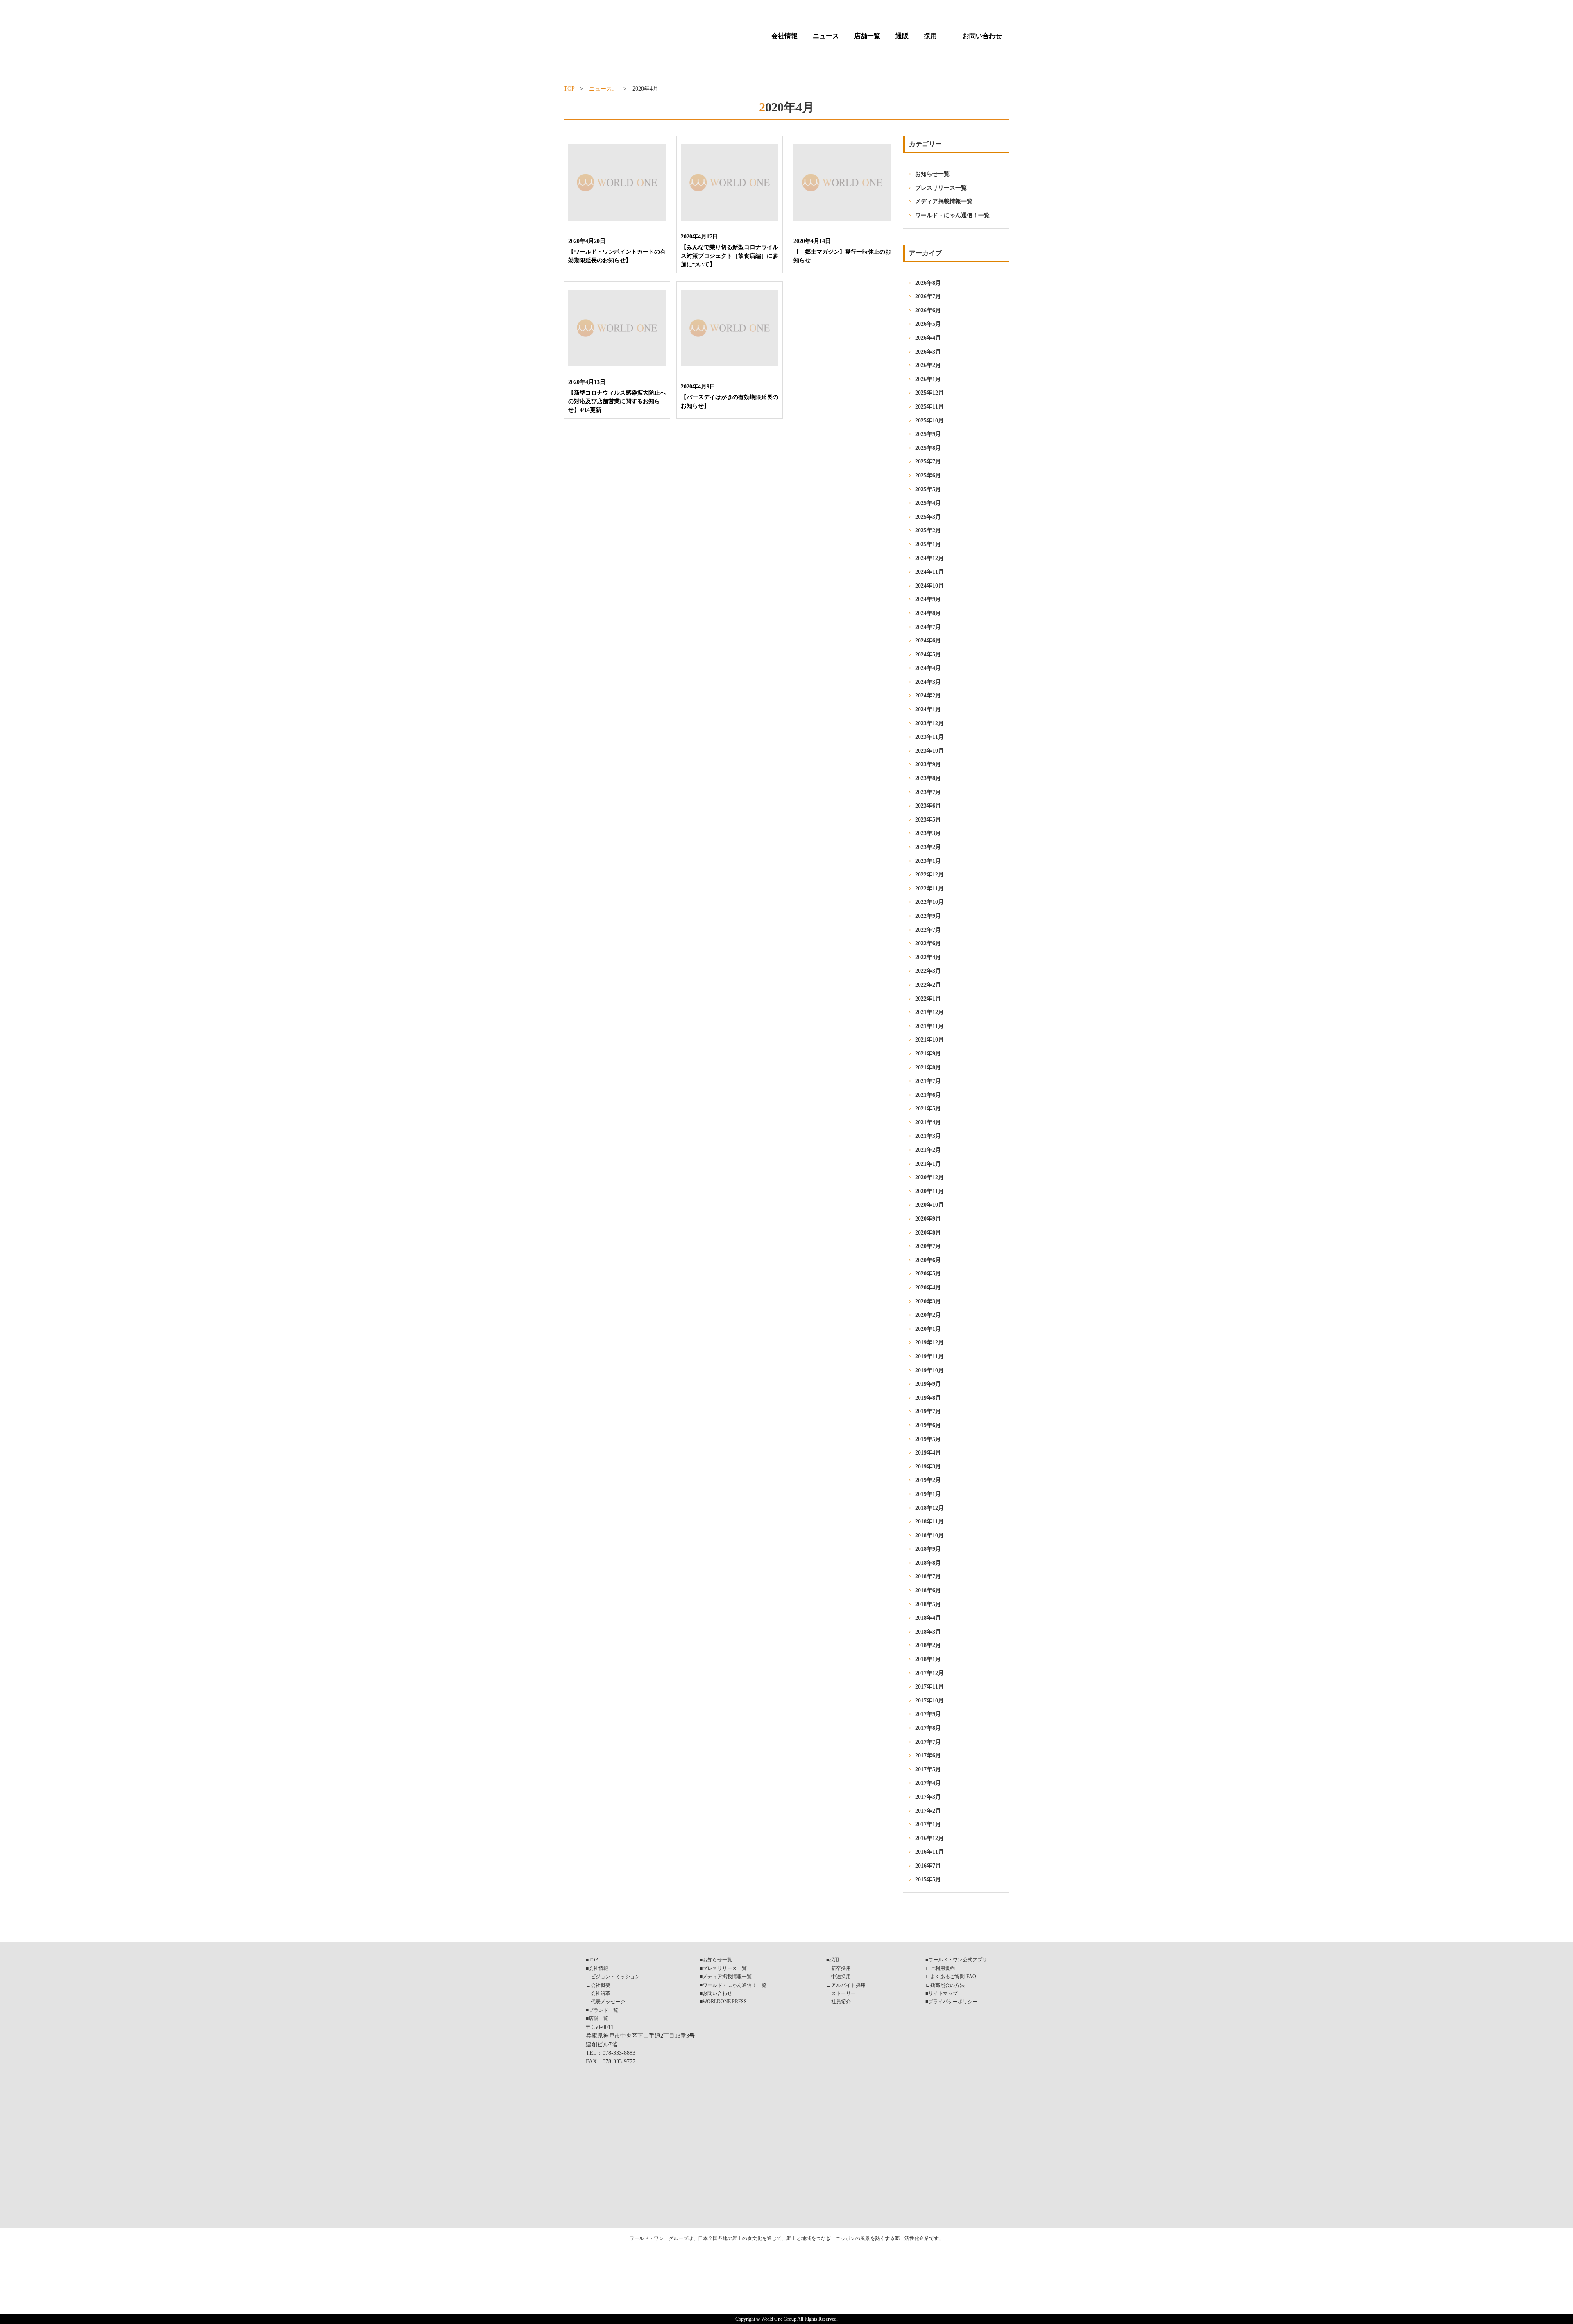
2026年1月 (928, 379)
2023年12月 (929, 723)
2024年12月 (929, 558)
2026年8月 (928, 283)
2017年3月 (928, 1797)
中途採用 (841, 1977)
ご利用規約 (943, 1968)
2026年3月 (928, 352)
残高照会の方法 (947, 1985)
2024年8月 (928, 613)
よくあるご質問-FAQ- (954, 1977)
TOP (569, 89)
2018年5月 (928, 1604)
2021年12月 (929, 1012)
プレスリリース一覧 (941, 188)
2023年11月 (929, 737)
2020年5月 (928, 1274)
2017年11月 (929, 1687)
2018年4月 (928, 1618)
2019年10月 (929, 1370)
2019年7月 (928, 1411)
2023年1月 (928, 861)
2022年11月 (929, 889)
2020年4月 (928, 1288)
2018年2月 (928, 1645)
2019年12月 (929, 1342)
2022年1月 (928, 999)
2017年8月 (928, 1728)
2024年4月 (928, 668)
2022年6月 (928, 943)
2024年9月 (928, 599)
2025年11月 (929, 407)
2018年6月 (928, 1590)
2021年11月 (929, 1026)
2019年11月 (929, 1356)
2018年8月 (928, 1563)
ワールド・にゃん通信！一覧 (952, 215)
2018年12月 (929, 1508)
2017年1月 (928, 1824)
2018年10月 (929, 1535)
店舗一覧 (867, 36)
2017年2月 (928, 1811)
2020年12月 (929, 1177)
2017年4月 (928, 1783)
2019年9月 (928, 1384)
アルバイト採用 (848, 1985)
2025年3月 (928, 517)
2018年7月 (928, 1576)
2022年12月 (929, 875)
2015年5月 (928, 1880)
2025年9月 (928, 434)
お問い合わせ (982, 36)
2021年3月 (928, 1136)
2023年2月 (928, 847)
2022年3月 (928, 971)
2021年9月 (928, 1054)
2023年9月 (928, 764)
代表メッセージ (608, 2002)
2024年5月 (928, 655)
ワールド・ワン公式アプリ (958, 1960)
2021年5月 (928, 1109)
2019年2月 (928, 1480)
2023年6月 (928, 806)
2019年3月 (928, 1467)
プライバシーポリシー (953, 2002)
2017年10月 (929, 1701)
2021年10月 (929, 1040)
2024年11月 (929, 572)
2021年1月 (928, 1164)
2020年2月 (928, 1315)
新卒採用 (841, 1968)
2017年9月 (928, 1714)
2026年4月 (928, 338)
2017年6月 (928, 1755)
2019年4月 (928, 1453)
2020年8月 (928, 1233)
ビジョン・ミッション (615, 1977)
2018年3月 (928, 1632)
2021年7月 (928, 1081)
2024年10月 (929, 586)
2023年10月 (929, 751)
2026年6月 (928, 310)
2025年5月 (928, 489)
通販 (902, 36)
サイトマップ (943, 1993)
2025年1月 (928, 544)
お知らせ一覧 (932, 174)
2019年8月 (928, 1398)
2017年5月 (928, 1769)
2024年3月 (928, 682)
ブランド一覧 (603, 2010)
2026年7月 (928, 296)
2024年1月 (928, 709)
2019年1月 (928, 1494)
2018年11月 (929, 1522)
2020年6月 (928, 1260)
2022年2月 (928, 985)
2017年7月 (928, 1742)
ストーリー (843, 1993)
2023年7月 (928, 792)
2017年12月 (929, 1673)
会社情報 (784, 36)
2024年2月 (928, 696)
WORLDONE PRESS (725, 2002)
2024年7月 (928, 627)
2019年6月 (928, 1425)
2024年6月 (928, 641)
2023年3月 (928, 833)
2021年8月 (928, 1068)
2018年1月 (928, 1659)
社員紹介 (841, 2002)
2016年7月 (928, 1866)
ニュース (826, 36)
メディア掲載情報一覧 (944, 201)
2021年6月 (928, 1095)
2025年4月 (928, 503)
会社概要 (601, 1985)
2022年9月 (928, 916)
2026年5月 (928, 324)
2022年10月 (929, 902)
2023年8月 (928, 778)
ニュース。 (603, 89)
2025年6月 (928, 475)
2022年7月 (928, 930)
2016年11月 (929, 1852)
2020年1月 (928, 1329)
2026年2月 (928, 365)
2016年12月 (929, 1838)
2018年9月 (928, 1549)
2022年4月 (928, 957)
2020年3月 (928, 1302)
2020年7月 (928, 1246)
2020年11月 (929, 1191)
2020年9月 (928, 1219)
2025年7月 (928, 462)
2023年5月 (928, 820)
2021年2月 (928, 1150)
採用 (930, 36)
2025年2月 (928, 530)
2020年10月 (929, 1205)
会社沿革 (601, 1993)
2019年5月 (928, 1439)
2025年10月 (929, 421)
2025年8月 (928, 448)
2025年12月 (929, 393)
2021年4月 (928, 1122)
